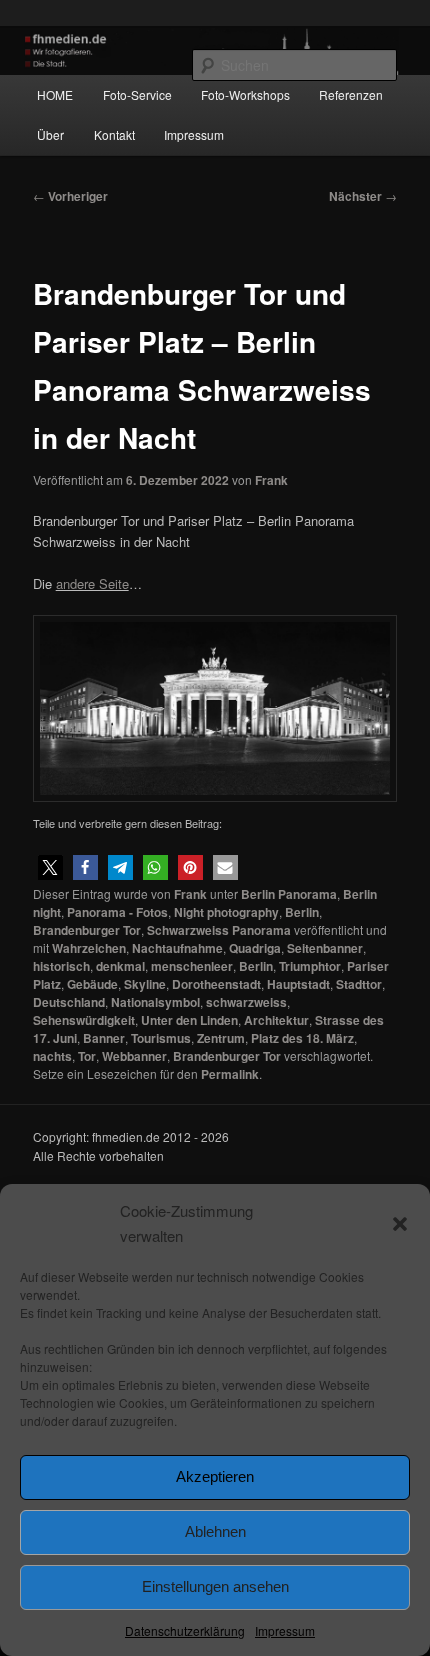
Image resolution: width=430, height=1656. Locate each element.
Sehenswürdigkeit (84, 1020)
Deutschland (69, 1002)
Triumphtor (310, 966)
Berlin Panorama (289, 894)
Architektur (276, 1020)
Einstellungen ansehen (215, 1586)
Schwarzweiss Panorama (219, 930)
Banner (104, 1038)
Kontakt (114, 134)
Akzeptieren (215, 1476)
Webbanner (134, 1056)
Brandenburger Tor (87, 930)
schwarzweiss (246, 1002)
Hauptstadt (298, 984)
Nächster (363, 196)
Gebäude (92, 984)
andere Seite (92, 583)
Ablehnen (215, 1531)
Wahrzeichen (89, 948)
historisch (61, 966)
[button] (400, 1224)
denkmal (120, 966)
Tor (87, 1056)
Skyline (145, 984)
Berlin (302, 912)
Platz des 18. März (302, 1038)
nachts (52, 1056)
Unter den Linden (189, 1020)
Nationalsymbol (155, 1002)
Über (50, 134)
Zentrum (221, 1038)
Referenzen (351, 94)
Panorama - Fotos (117, 912)
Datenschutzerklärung (185, 1630)
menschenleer (192, 966)
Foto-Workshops (245, 94)
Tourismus (161, 1038)
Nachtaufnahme (177, 948)
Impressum (285, 1630)
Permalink (230, 1074)
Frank (271, 480)
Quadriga (255, 948)
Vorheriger (70, 196)
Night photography (226, 912)
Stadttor (359, 984)
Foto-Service (137, 94)
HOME (55, 94)
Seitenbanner (325, 948)
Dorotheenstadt (216, 984)
